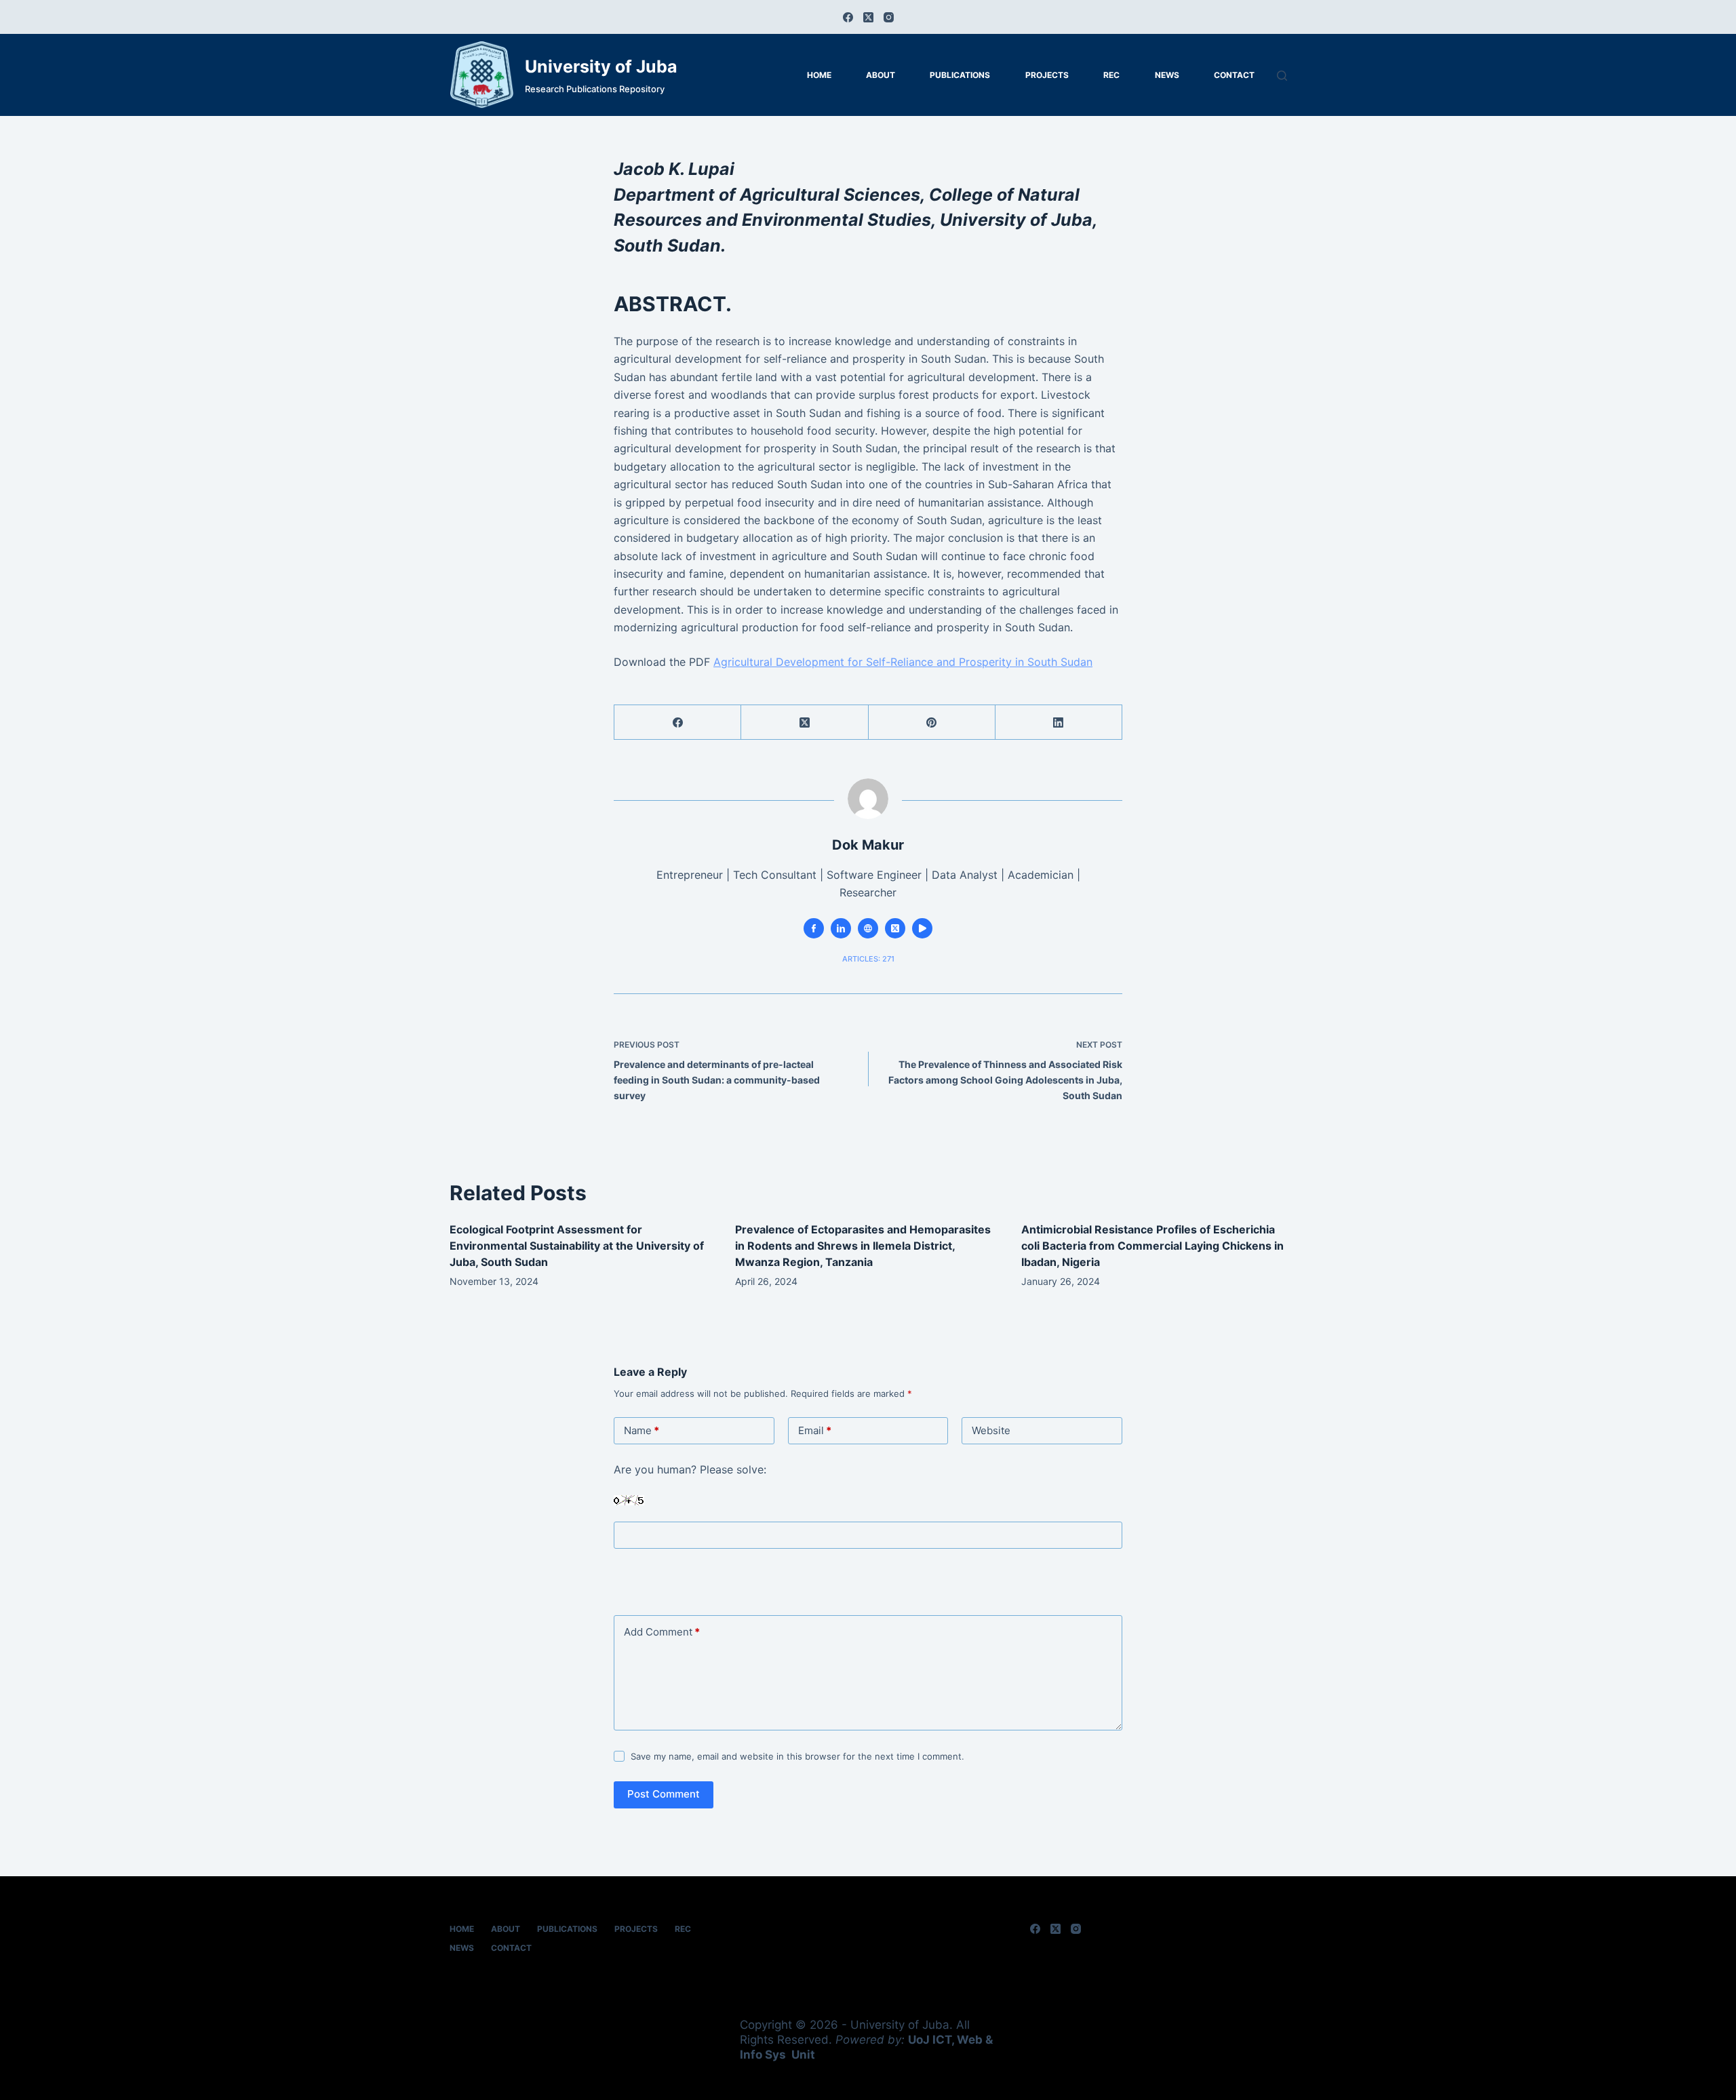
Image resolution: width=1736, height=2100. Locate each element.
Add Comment (662, 1632)
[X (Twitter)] (868, 17)
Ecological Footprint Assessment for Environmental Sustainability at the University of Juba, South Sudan (577, 1246)
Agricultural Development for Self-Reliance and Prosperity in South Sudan (903, 662)
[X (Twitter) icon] (895, 928)
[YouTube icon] (922, 928)
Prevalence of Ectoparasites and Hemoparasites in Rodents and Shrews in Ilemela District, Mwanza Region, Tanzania (863, 1246)
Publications (960, 75)
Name (642, 1430)
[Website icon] (868, 928)
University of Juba (601, 66)
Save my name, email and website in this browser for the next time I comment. (797, 1756)
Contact (1234, 75)
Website (991, 1430)
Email (815, 1430)
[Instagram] (889, 17)
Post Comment (664, 1794)
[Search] (1282, 76)
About (881, 75)
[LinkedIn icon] (841, 928)
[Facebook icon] (814, 928)
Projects (1047, 75)
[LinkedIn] (1059, 722)
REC (1111, 75)
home (819, 75)
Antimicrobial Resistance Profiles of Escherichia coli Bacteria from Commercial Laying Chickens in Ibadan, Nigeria (1152, 1246)
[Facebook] (848, 17)
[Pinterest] (932, 722)
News (1167, 75)
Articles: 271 (868, 959)
